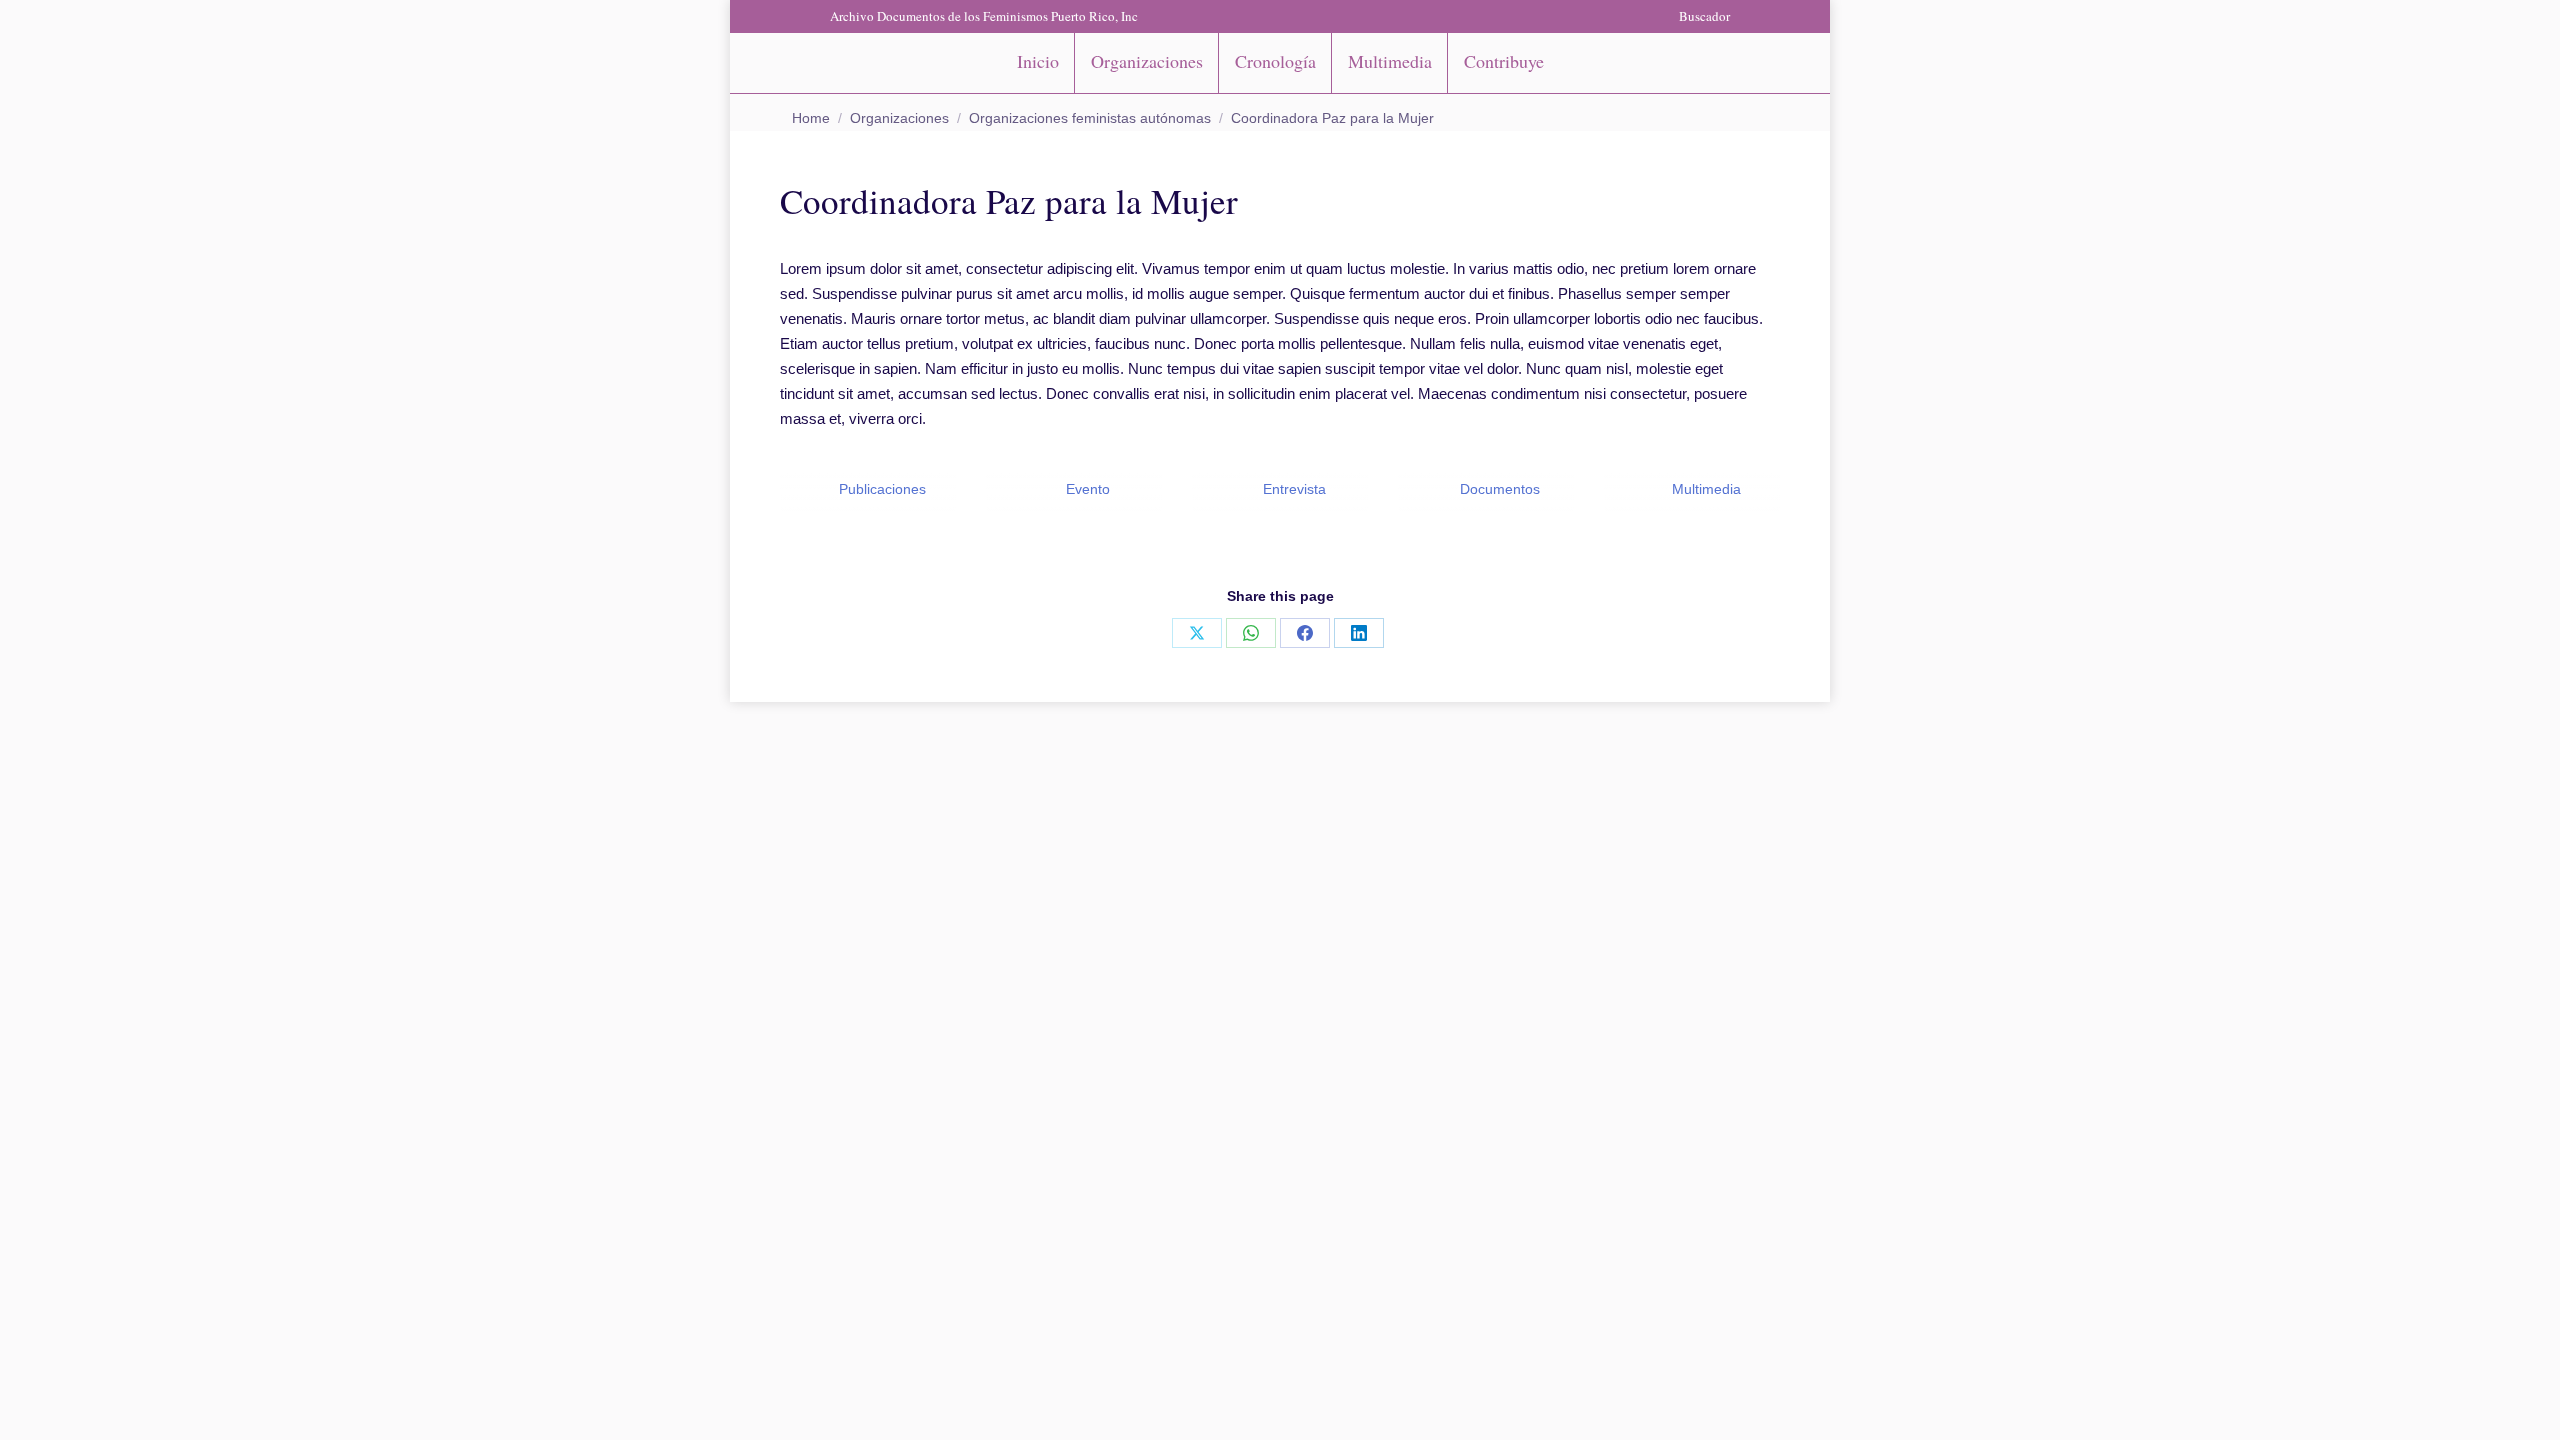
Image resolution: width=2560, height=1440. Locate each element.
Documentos (1498, 489)
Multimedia (1704, 489)
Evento (1086, 489)
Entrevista (1292, 489)
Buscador (1704, 16)
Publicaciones (880, 489)
